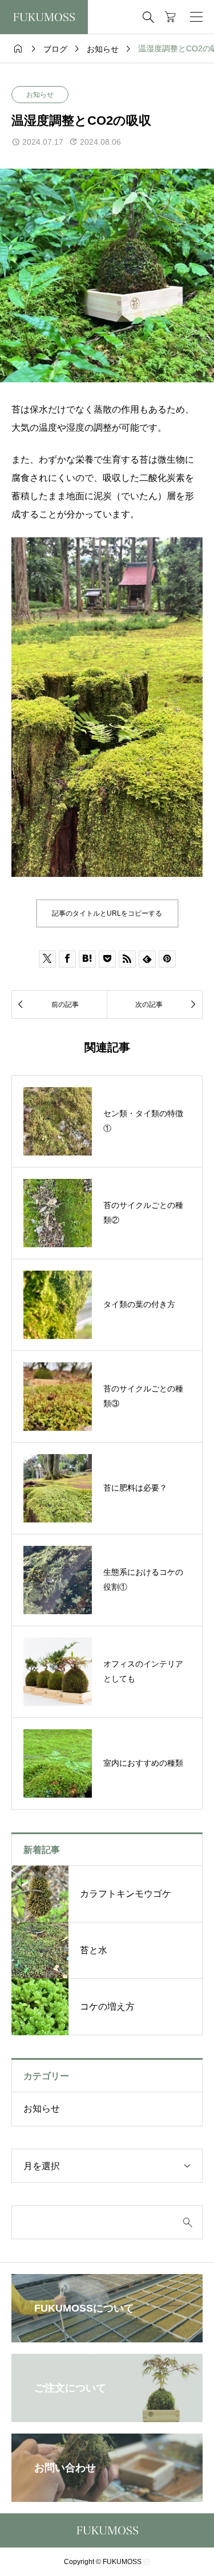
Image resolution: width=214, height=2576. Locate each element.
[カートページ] (170, 17)
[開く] (196, 17)
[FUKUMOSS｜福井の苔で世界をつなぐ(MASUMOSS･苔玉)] (44, 17)
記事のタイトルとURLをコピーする (107, 913)
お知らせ (40, 95)
